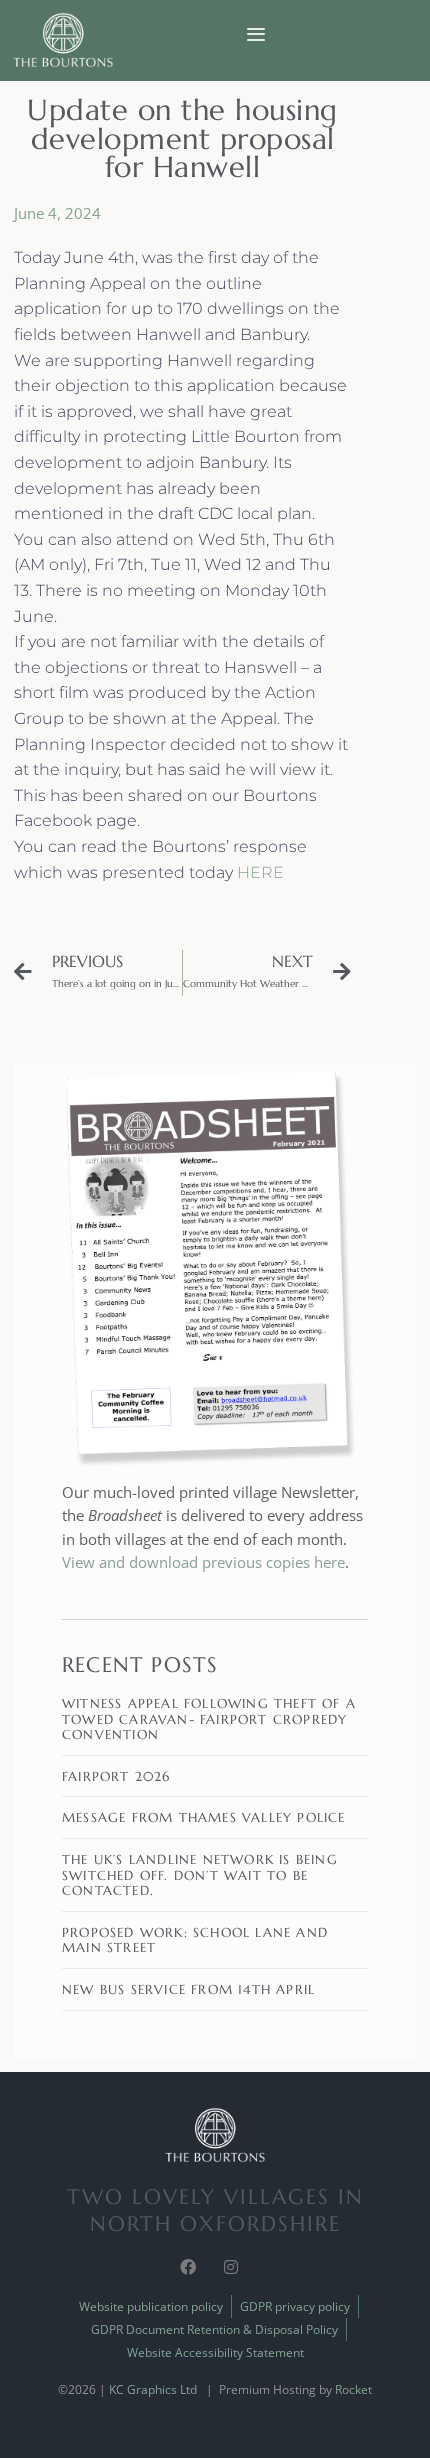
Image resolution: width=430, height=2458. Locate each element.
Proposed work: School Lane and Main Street (195, 1940)
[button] (255, 34)
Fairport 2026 (116, 1776)
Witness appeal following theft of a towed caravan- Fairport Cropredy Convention (209, 1719)
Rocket (353, 2389)
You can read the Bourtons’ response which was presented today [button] (160, 859)
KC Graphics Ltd (153, 2389)
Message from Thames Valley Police (204, 1817)
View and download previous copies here (203, 1562)
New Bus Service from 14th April (188, 1989)
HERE (260, 872)
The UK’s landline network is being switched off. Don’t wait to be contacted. (200, 1875)
